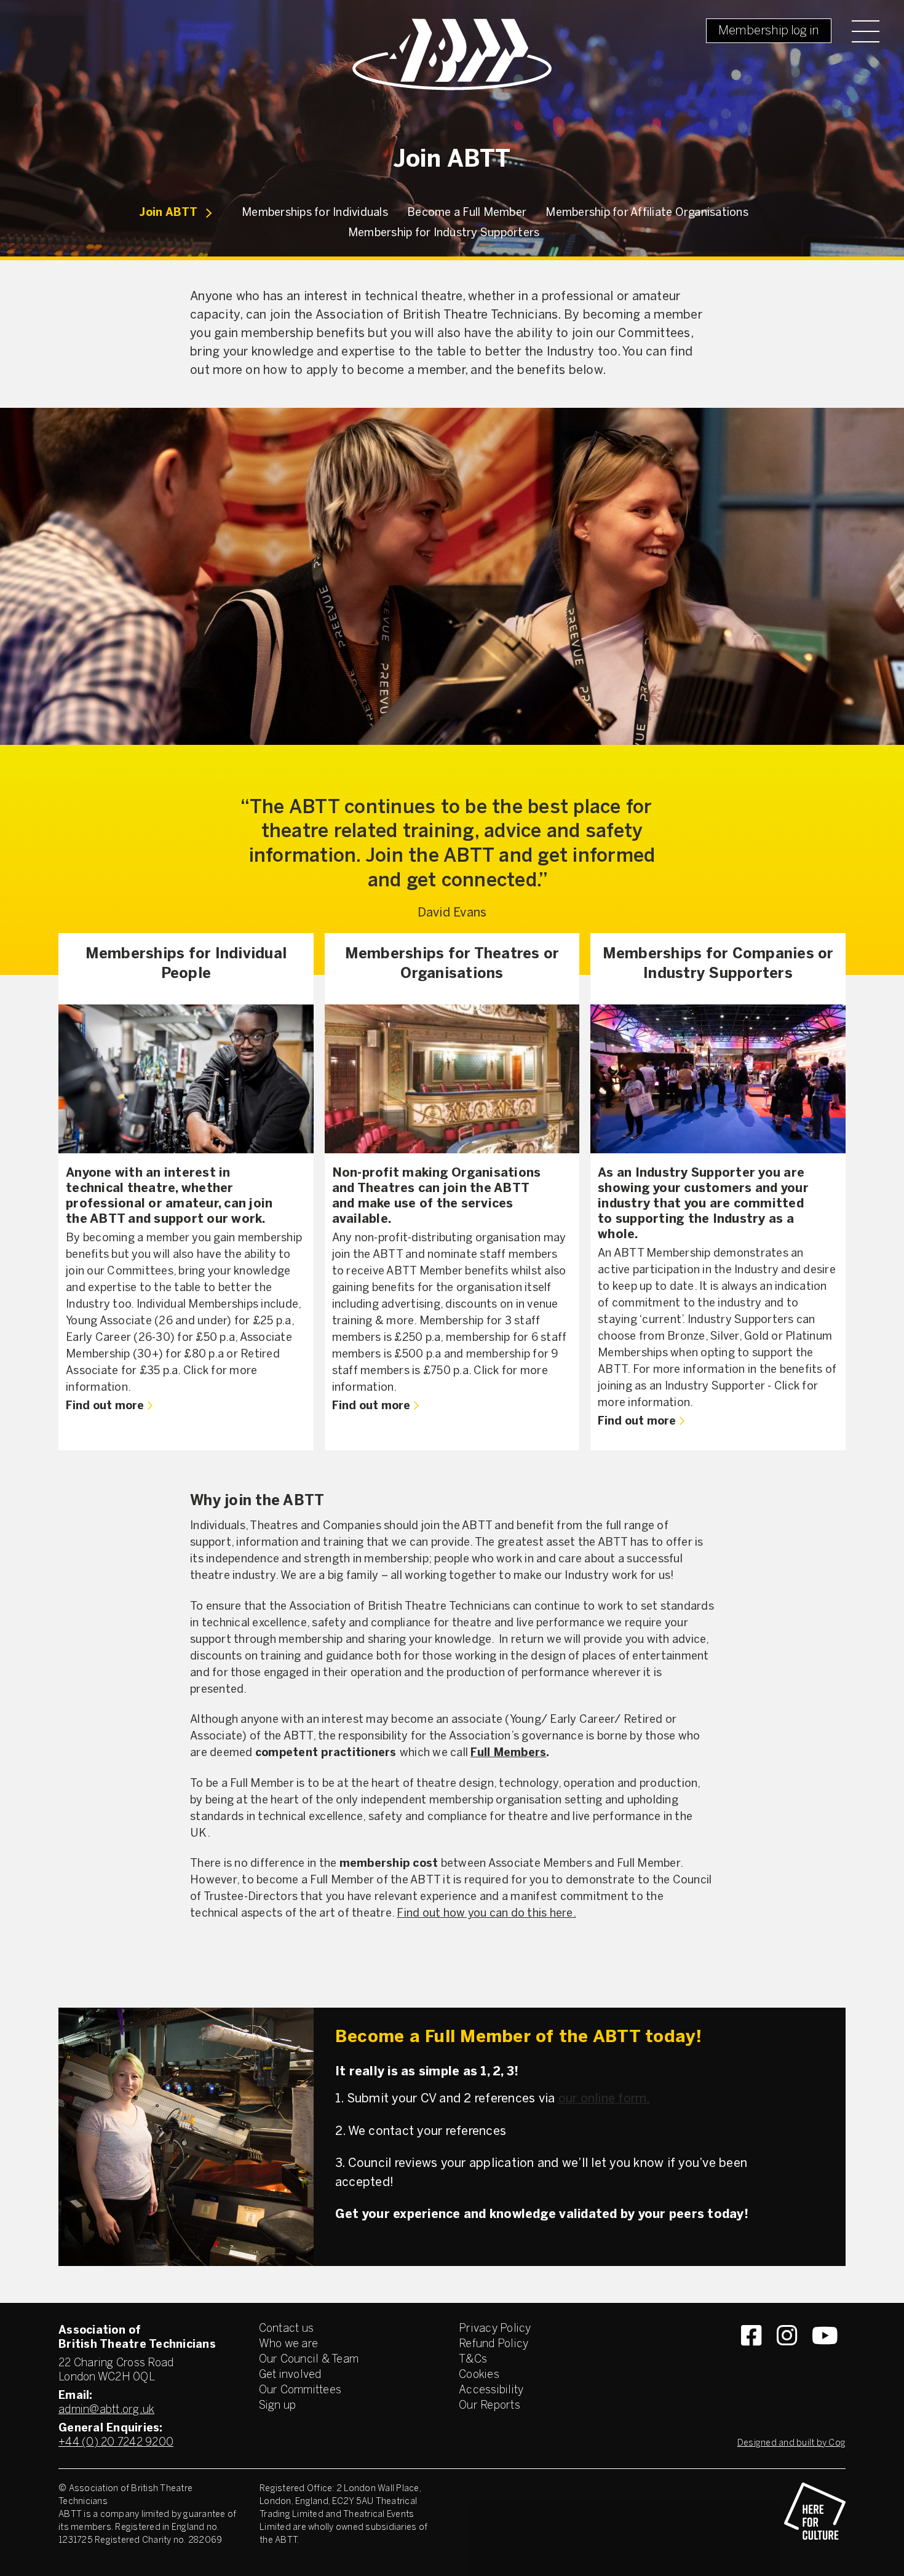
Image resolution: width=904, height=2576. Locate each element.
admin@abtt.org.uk (106, 2410)
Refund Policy (494, 2344)
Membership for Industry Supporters (444, 233)
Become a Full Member (467, 213)
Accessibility (491, 2391)
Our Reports (490, 2406)
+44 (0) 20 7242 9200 (116, 2443)
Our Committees (300, 2391)
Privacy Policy (495, 2329)
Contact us (287, 2329)
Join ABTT (168, 213)
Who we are (289, 2344)
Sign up (278, 2406)
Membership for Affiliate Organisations (647, 213)
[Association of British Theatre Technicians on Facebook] (751, 2358)
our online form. (604, 2099)
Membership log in (769, 31)
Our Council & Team (309, 2360)
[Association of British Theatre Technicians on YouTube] (825, 2358)
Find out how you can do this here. (486, 1914)
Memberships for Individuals (315, 213)
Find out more (105, 1406)
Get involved (290, 2375)
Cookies (479, 2375)
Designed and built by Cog (791, 2443)
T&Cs (473, 2360)
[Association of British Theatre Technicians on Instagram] (787, 2358)
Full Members (508, 1753)
